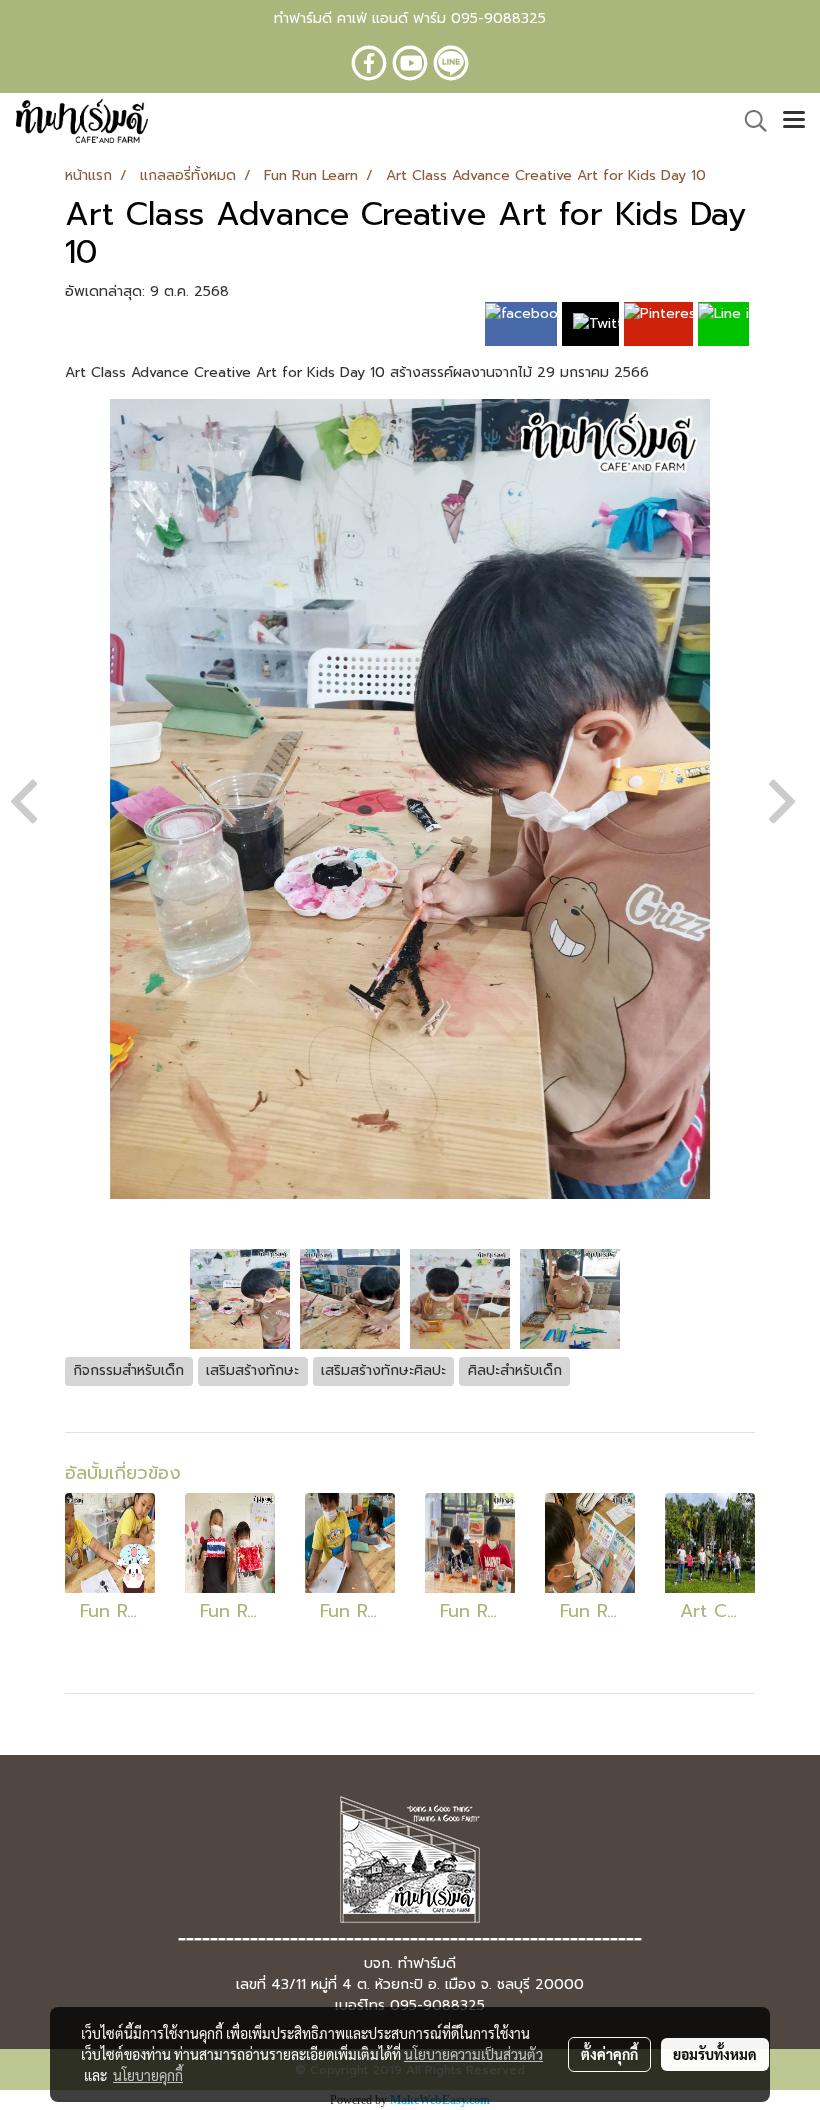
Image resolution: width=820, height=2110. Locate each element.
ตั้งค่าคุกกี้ (609, 2054)
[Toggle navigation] (794, 121)
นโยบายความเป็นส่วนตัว (473, 2054)
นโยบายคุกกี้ (148, 2075)
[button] (749, 121)
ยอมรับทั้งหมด (715, 2054)
